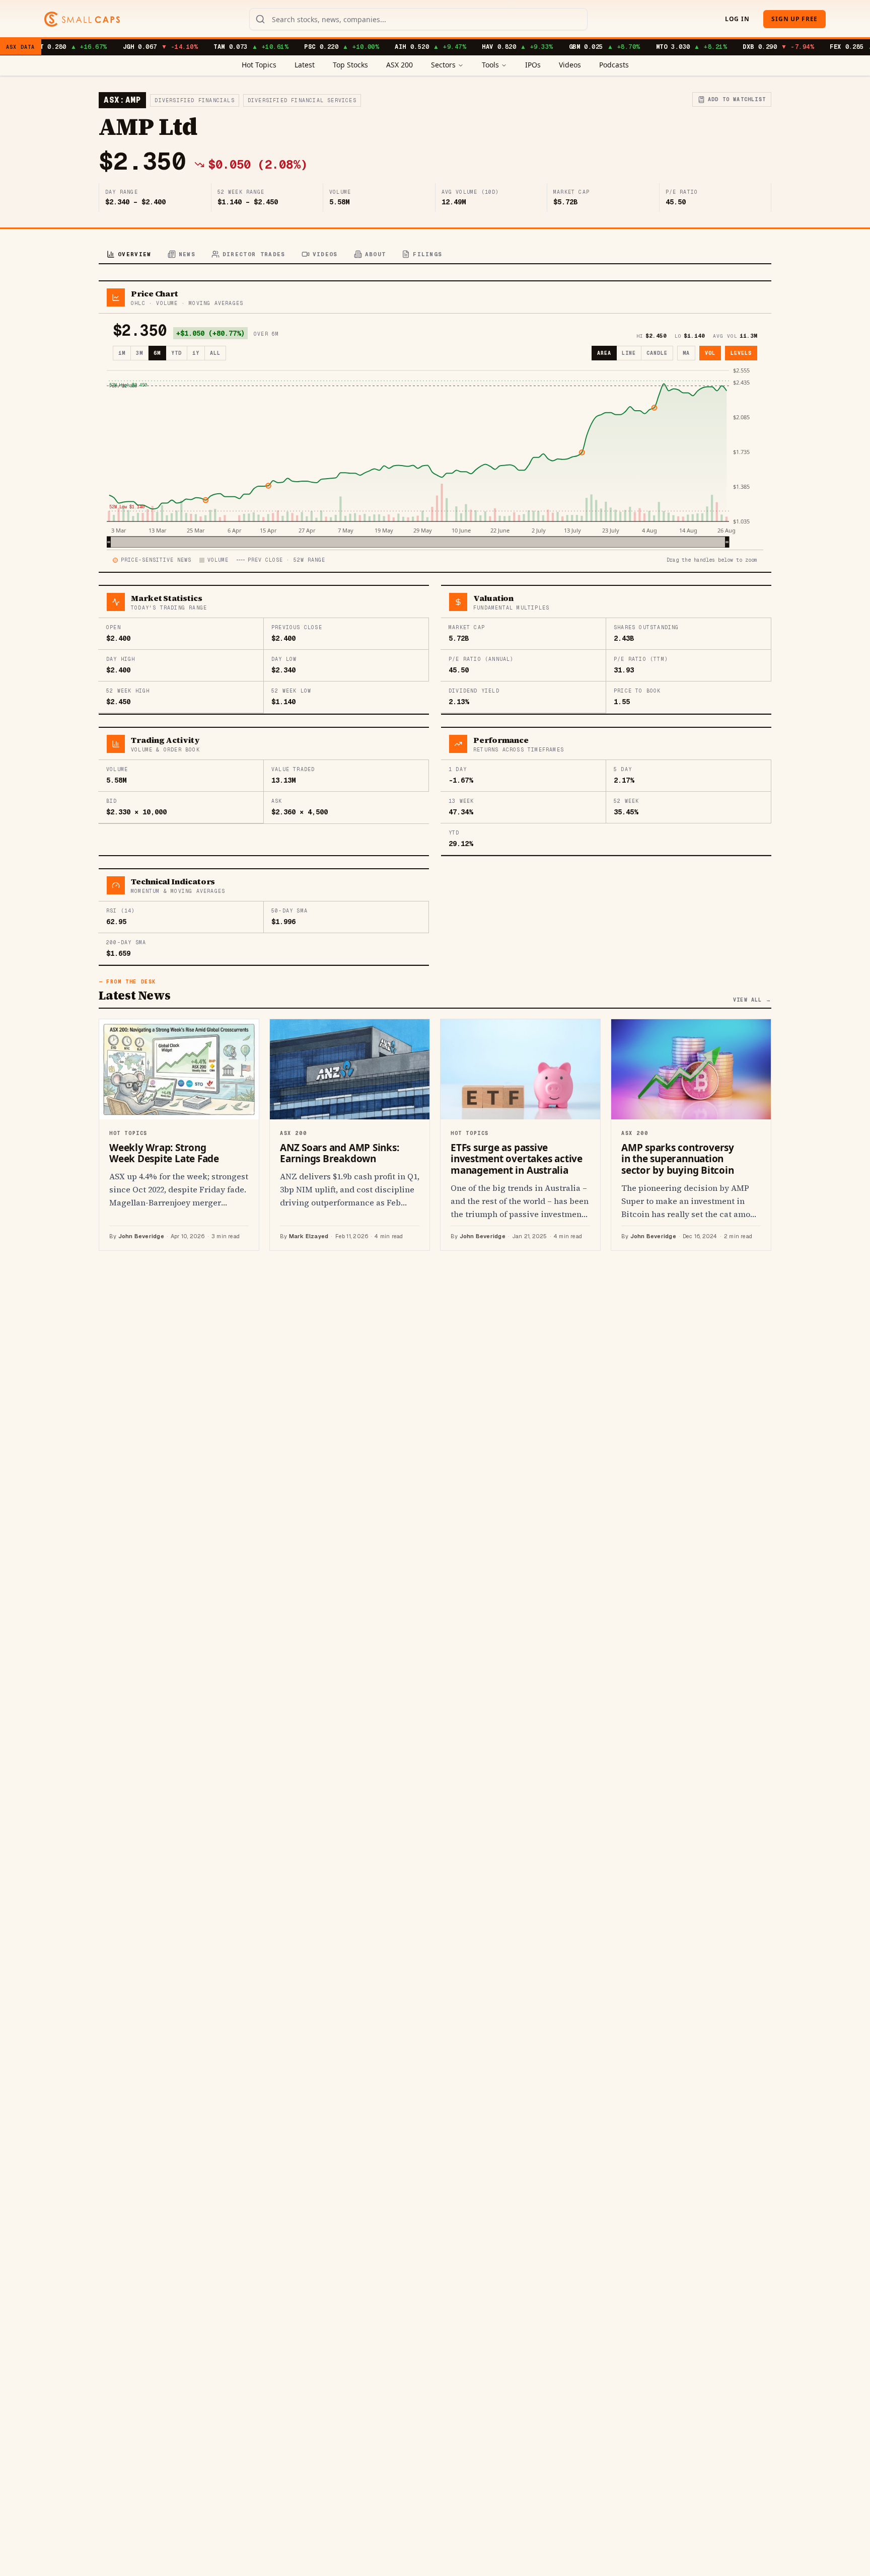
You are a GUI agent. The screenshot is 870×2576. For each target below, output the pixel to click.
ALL (215, 353)
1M (122, 353)
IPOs (533, 65)
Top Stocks (350, 65)
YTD (176, 353)
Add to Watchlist (737, 99)
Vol (710, 353)
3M (139, 353)
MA (686, 353)
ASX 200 (400, 65)
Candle (657, 353)
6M (157, 353)
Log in (737, 19)
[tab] (129, 255)
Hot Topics (259, 65)
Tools (490, 65)
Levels (741, 353)
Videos (570, 65)
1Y (196, 353)
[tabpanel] (435, 766)
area (604, 353)
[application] (435, 457)
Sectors (443, 65)
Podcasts (614, 65)
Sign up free (794, 19)
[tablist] (435, 255)
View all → (752, 1000)
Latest (305, 65)
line (629, 353)
